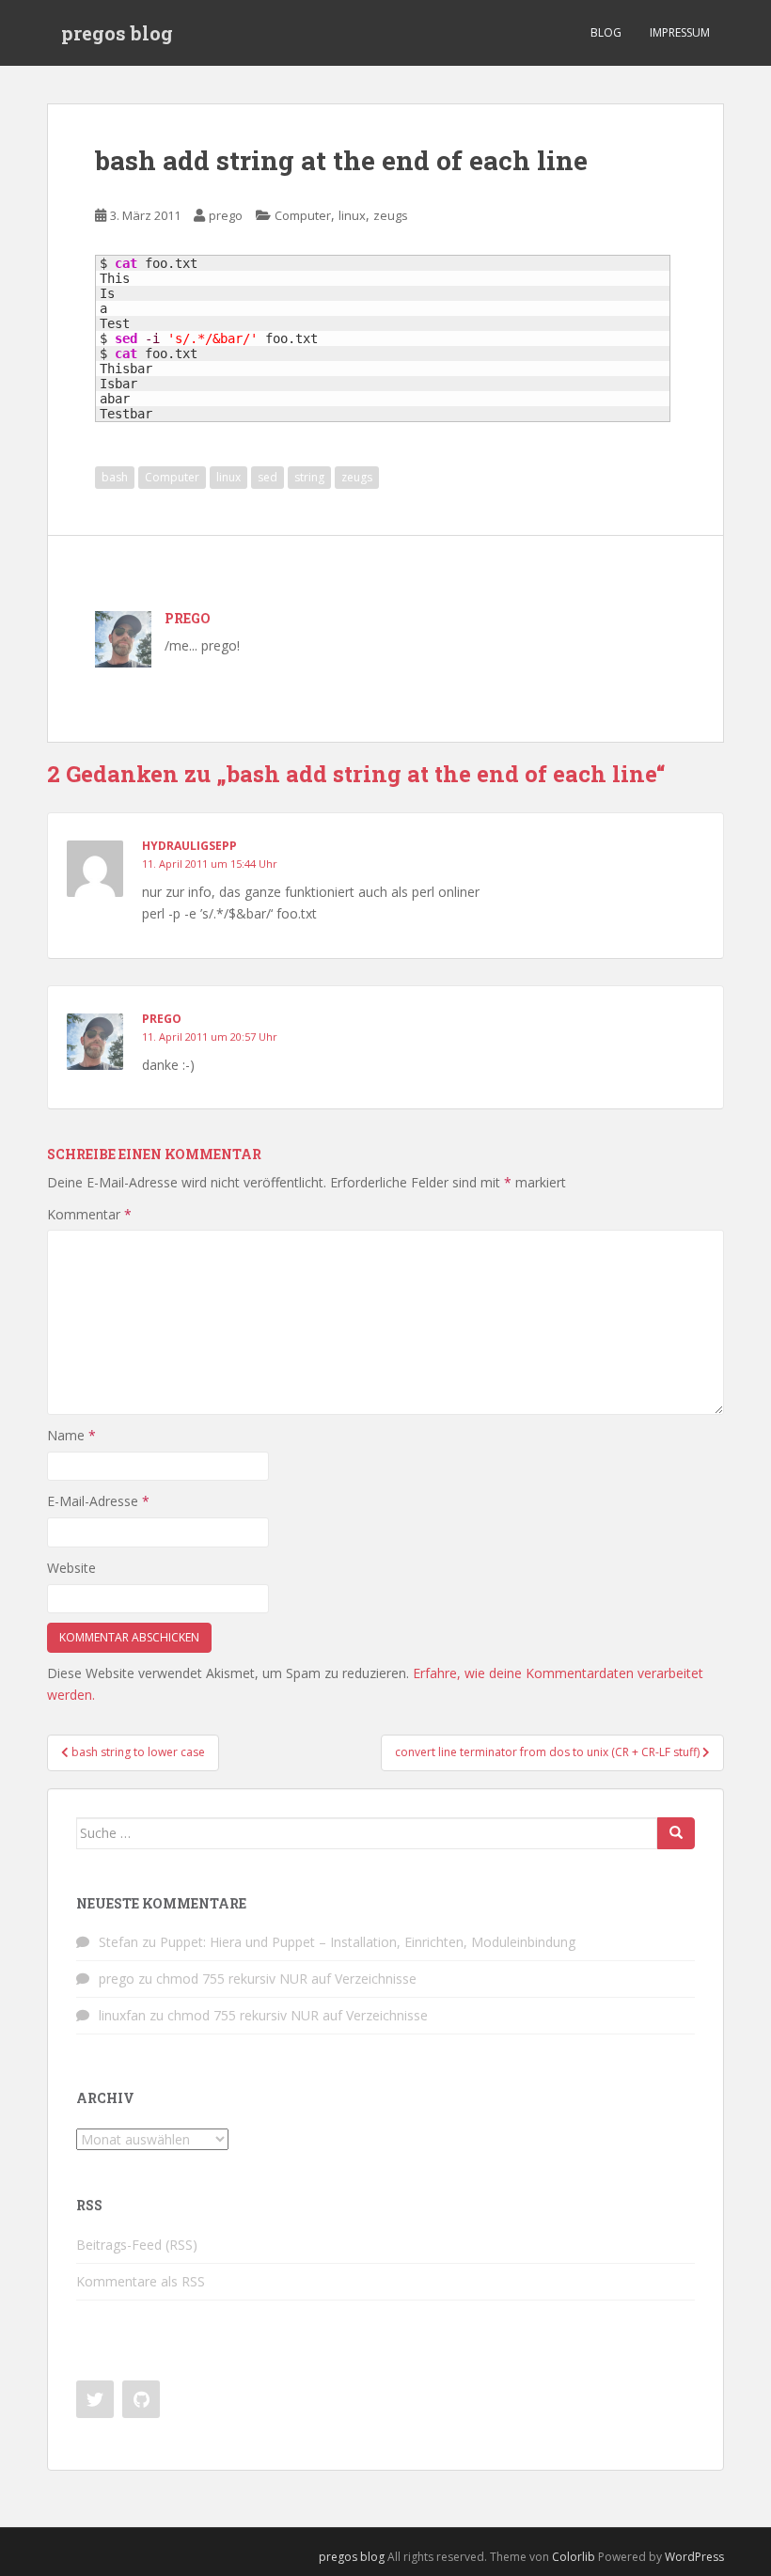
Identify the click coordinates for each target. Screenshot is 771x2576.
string (309, 477)
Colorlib (574, 2557)
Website (71, 1568)
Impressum (680, 32)
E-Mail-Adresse (98, 1501)
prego (226, 215)
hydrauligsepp (189, 846)
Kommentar (89, 1214)
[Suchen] (676, 1833)
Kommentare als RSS (141, 2281)
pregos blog (117, 33)
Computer (303, 215)
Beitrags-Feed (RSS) (137, 2245)
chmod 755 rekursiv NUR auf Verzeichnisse (286, 1979)
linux (352, 215)
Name (71, 1435)
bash (115, 477)
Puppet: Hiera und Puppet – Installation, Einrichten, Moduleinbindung (368, 1942)
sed (267, 477)
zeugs (391, 215)
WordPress (694, 2557)
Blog (606, 32)
